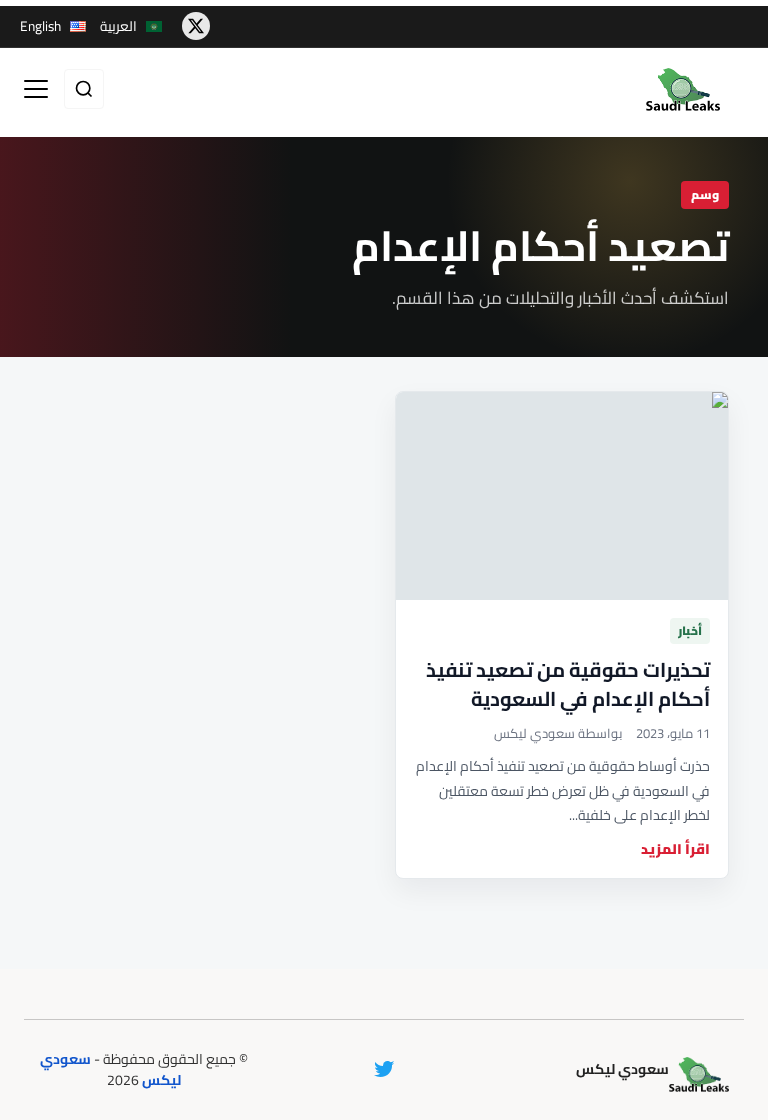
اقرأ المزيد (675, 849)
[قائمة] (36, 89)
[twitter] (196, 26)
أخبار (690, 630)
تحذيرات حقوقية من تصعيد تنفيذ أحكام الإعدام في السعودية (568, 684)
